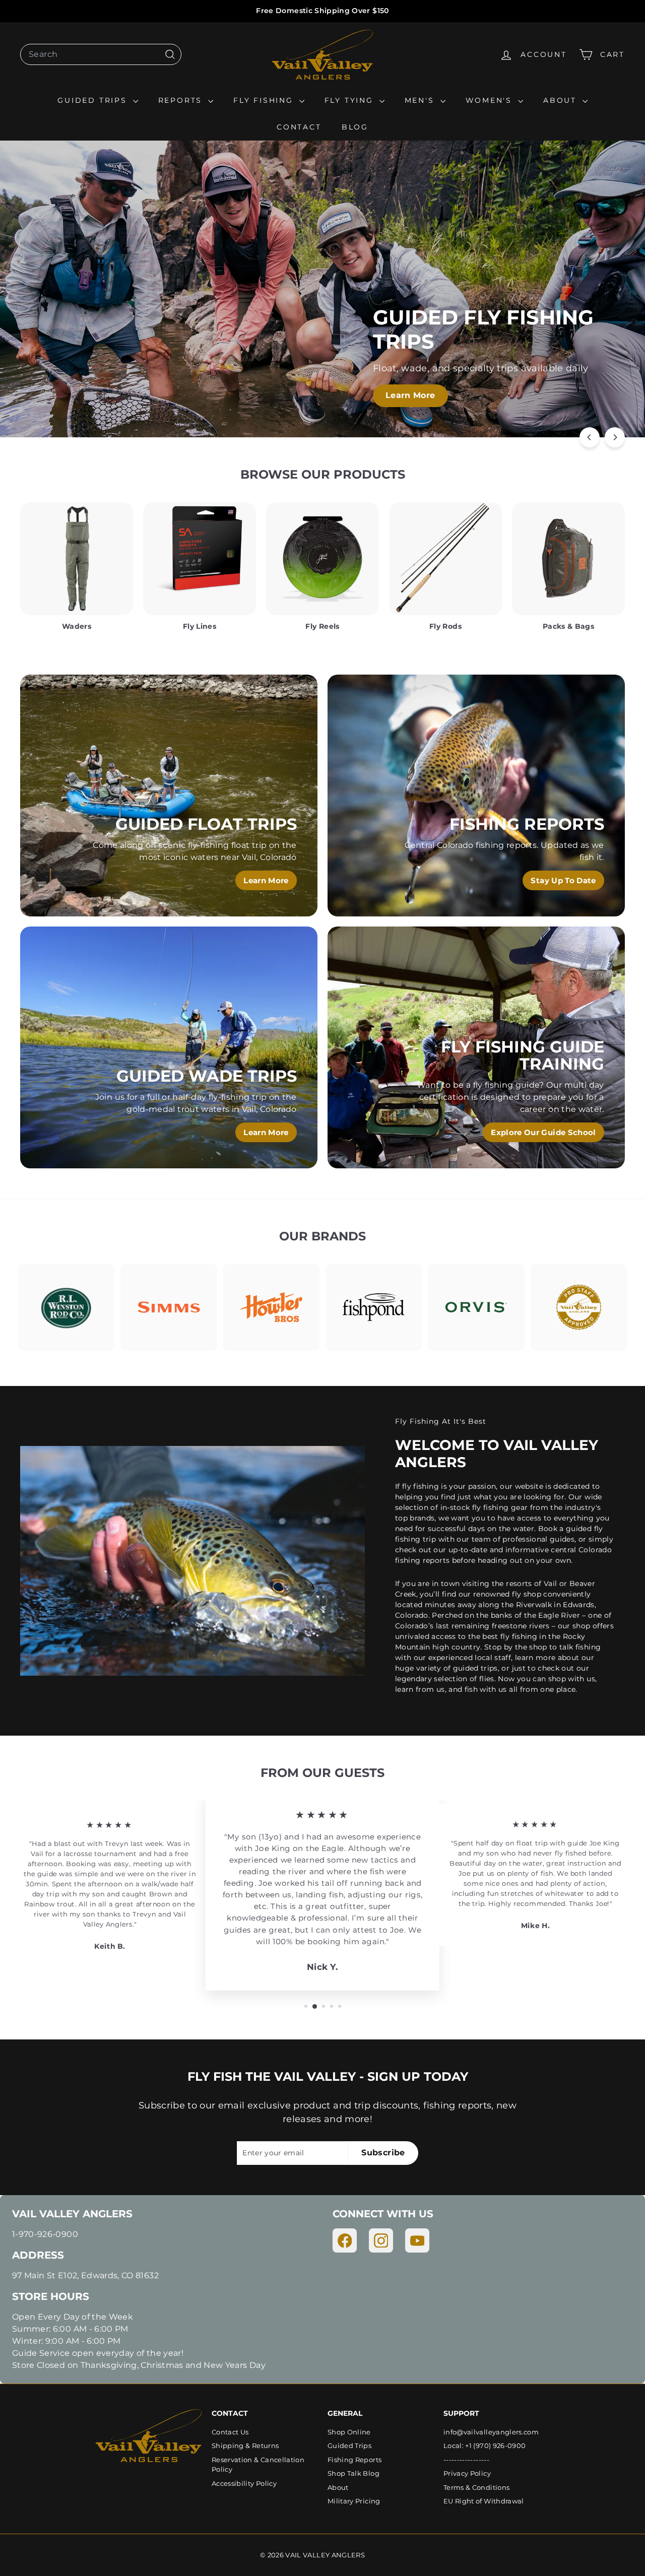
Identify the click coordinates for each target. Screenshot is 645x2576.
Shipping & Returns (245, 2446)
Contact (299, 127)
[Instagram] (381, 2240)
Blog (355, 127)
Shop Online (349, 2432)
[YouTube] (417, 2240)
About (562, 100)
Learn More (469, 395)
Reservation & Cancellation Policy (258, 2465)
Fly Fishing (265, 100)
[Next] (615, 437)
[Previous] (590, 437)
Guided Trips (94, 100)
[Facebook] (345, 2240)
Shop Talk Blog (353, 2473)
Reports (182, 100)
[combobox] (101, 54)
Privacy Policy (467, 2473)
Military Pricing (354, 2501)
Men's (421, 100)
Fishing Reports (354, 2460)
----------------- (466, 2460)
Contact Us (230, 2432)
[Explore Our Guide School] (476, 1047)
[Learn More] (169, 796)
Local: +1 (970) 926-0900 (485, 2446)
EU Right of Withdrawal (484, 2501)
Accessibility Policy (244, 2483)
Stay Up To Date (563, 880)
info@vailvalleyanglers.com (491, 2432)
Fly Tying (351, 100)
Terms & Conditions (476, 2487)
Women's (491, 100)
